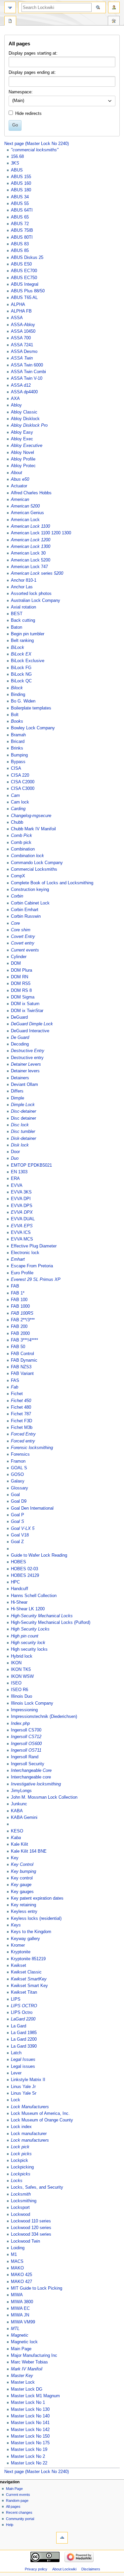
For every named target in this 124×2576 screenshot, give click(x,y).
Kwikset (19, 1966)
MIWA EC (20, 2309)
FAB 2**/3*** (23, 1320)
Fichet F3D (21, 1421)
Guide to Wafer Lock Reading (39, 1555)
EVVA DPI (21, 1199)
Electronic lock (25, 1253)
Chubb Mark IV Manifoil (33, 829)
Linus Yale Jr (23, 2087)
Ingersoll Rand (25, 1757)
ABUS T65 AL (24, 298)
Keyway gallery (25, 1939)
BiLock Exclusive (28, 661)
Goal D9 (19, 1501)
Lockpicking (22, 2167)
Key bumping (23, 1871)
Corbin (17, 896)
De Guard (20, 1038)
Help (10, 2525)
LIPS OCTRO (24, 2006)
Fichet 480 (21, 1407)
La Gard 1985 (24, 2033)
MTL (15, 2329)
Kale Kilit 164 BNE (29, 1851)
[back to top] (62, 2538)
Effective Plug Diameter (34, 1246)
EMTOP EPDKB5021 (31, 1165)
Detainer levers (25, 1071)
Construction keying (30, 890)
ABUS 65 (20, 217)
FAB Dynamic (24, 1360)
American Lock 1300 (31, 547)
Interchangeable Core (31, 1771)
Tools (114, 22)
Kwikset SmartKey (29, 1979)
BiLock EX (21, 654)
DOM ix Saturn (25, 1004)
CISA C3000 (23, 789)
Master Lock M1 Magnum (35, 2396)
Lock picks (21, 2154)
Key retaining (23, 1905)
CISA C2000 (23, 782)
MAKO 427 (21, 2282)
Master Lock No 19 (29, 2450)
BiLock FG (21, 668)
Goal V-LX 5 (23, 1529)
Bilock (17, 688)
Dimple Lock (23, 1105)
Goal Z (17, 1542)
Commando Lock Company (37, 863)
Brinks (17, 748)
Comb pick (21, 843)
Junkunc (19, 1804)
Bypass (18, 762)
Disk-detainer (23, 1139)
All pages (13, 2506)
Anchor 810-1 (24, 580)
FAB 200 (19, 1327)
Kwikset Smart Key (29, 1986)
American (20, 500)
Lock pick (20, 2147)
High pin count (25, 1636)
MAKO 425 (21, 2275)
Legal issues (23, 2066)
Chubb (17, 822)
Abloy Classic (24, 412)
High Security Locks (30, 1629)
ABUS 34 (20, 197)
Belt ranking (22, 641)
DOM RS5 (21, 984)
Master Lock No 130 (30, 2409)
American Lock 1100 (30, 526)
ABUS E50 (21, 264)
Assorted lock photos (31, 594)
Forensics (20, 1454)
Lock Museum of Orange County (42, 2120)
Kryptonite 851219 (28, 1959)
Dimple (18, 1098)
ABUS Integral (25, 284)
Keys (16, 1925)
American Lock (25, 520)
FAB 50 (18, 1347)
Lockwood (21, 2214)
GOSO (17, 1475)
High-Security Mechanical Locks (42, 1616)
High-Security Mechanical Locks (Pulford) (51, 1623)
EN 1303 (19, 1172)
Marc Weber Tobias (29, 2362)
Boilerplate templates (31, 708)
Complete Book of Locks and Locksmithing (52, 883)
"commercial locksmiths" (35, 150)
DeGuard (19, 1017)
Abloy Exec (22, 439)
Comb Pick (21, 836)
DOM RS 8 (21, 991)
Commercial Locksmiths (34, 869)
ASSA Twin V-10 (27, 378)
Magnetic (20, 2335)
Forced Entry (23, 1434)
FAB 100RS (22, 1313)
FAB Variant (22, 1374)
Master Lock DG (27, 2389)
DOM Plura (21, 970)
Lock (16, 2100)
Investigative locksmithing (36, 1784)
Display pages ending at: (32, 73)
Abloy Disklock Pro (29, 425)
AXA (15, 399)
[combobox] (62, 101)
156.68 (17, 157)
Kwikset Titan (24, 1992)
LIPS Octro (22, 2013)
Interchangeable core (31, 1777)
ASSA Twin (22, 358)
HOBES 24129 (25, 1576)
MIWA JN (20, 2315)
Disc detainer (23, 1118)
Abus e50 (20, 479)
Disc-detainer (23, 1111)
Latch (16, 2053)
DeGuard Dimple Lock (32, 1024)
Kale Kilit (20, 1844)
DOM (16, 963)
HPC (15, 1582)
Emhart (18, 1259)
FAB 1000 (20, 1306)
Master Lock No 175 (30, 2443)
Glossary (20, 1488)
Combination (23, 849)
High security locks (29, 1649)
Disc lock (20, 1125)
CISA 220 (20, 775)
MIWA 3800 (22, 2302)
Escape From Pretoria (32, 1266)
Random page (17, 2501)
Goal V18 (20, 1535)
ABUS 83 (20, 244)
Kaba (16, 1838)
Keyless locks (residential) (36, 1919)
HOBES (19, 1562)
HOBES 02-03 (24, 1569)
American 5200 (25, 506)
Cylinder (19, 957)
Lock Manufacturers (30, 2107)
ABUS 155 (21, 177)
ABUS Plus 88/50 (28, 291)
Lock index (21, 2127)
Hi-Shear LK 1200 (28, 1609)
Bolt (15, 715)
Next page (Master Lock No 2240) (37, 144)
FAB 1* (18, 1293)
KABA (17, 1811)
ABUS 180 (21, 190)
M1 (14, 2255)
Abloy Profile (23, 459)
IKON (16, 1663)
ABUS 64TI (22, 210)
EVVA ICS (21, 1233)
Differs (17, 1091)
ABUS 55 (20, 204)
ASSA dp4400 (24, 392)
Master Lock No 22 (29, 2463)
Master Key (22, 2376)
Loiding (18, 2248)
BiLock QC (21, 681)
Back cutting (23, 620)
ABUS (17, 170)
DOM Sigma (23, 997)
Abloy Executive (27, 446)
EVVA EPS (22, 1226)
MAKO (17, 2268)
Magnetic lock (24, 2342)
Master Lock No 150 (30, 2436)
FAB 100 (19, 1300)
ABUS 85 (20, 251)
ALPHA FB (21, 311)
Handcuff (20, 1589)
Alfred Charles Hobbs (31, 493)
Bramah (18, 735)
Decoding (20, 1044)
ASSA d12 (21, 385)
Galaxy (18, 1481)
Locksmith (21, 2194)
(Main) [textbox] (18, 101)
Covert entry (23, 943)
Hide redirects (28, 114)
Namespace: (21, 92)
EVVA (17, 1186)
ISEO (16, 1683)
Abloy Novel (22, 453)
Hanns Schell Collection (34, 1596)
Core (15, 923)
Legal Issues (23, 2060)
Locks (17, 2181)
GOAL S (19, 1468)
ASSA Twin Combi (28, 372)
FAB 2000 (20, 1334)
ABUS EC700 (24, 271)
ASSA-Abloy (23, 325)
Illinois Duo (21, 1696)
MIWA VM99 (23, 2322)
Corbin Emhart (25, 910)
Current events (25, 950)
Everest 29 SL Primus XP (36, 1280)
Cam (15, 796)
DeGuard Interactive (30, 1031)
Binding (18, 695)
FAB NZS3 (21, 1367)
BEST (17, 614)
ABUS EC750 (24, 278)
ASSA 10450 (23, 331)
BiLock (18, 648)
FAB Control (22, 1354)
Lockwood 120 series (31, 2228)
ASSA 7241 (22, 345)
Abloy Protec (23, 466)
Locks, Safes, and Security (37, 2187)
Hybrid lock (22, 1656)
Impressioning (24, 1710)
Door (15, 1152)
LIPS (16, 1999)
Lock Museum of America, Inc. (40, 2114)
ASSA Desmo (24, 352)
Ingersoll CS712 (26, 1737)
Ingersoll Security (28, 1764)
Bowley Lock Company (33, 728)
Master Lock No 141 (30, 2423)
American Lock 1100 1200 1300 (41, 533)
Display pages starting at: (33, 53)
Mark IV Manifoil (27, 2369)
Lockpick (20, 2161)
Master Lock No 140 (30, 2416)
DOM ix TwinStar (27, 1011)
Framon (18, 1461)
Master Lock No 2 (28, 2456)
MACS (17, 2261)
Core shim (21, 930)
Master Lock (23, 2382)
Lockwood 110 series (31, 2221)
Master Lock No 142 (30, 2430)
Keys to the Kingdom (31, 1932)
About (17, 473)
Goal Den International (32, 1508)
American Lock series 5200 (37, 573)
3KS (15, 163)
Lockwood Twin (25, 2241)
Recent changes (19, 2512)
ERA (15, 1179)
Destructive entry (27, 1058)
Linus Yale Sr (24, 2093)
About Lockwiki (64, 2569)
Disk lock (20, 1145)
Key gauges (22, 1892)
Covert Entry (23, 937)
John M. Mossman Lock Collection (44, 1797)
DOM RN (20, 977)
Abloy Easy (22, 432)
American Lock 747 (29, 567)
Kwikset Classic (26, 1972)
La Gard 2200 (24, 2039)
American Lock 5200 (31, 560)
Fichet (17, 1394)
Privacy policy (36, 2569)
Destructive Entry (28, 1051)
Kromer (18, 1945)
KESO (17, 1831)
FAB (15, 1286)
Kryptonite (21, 1952)
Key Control (22, 1865)
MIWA (17, 2295)
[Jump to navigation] (10, 7)
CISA (16, 768)
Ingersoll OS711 (26, 1750)
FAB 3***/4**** (24, 1340)
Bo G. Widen (23, 701)
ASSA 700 (21, 338)
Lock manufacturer (29, 2134)
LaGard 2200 (23, 2019)
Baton (17, 627)
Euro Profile (22, 1273)
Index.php (20, 1724)
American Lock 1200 (31, 540)
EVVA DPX (22, 1212)
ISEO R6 (20, 1690)
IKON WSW (22, 1677)
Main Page (21, 2349)
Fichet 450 (21, 1401)
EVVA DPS (22, 1206)
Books (17, 721)
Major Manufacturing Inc (34, 2356)
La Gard (19, 2026)
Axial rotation (23, 607)
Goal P (18, 1515)
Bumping (19, 755)
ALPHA (18, 305)
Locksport (20, 2208)
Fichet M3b (22, 1428)
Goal (15, 1495)
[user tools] (114, 7)
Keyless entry (24, 1912)
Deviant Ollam (24, 1085)
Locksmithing (24, 2201)
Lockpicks (21, 2174)
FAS (15, 1381)
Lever (16, 2073)
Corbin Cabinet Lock (30, 903)
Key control (22, 1878)
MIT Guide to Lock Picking (37, 2288)
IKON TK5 (21, 1670)
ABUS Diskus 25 (27, 258)
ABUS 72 (20, 224)
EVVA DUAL (23, 1219)
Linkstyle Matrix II (28, 2080)
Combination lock (27, 856)
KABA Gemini (24, 1818)
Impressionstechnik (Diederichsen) (44, 1717)
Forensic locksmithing (32, 1448)
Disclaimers (91, 2569)
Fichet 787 (21, 1414)
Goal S (18, 1522)
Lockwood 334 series (31, 2234)
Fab (15, 1387)
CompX (18, 876)
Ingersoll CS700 (26, 1730)
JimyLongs (21, 1791)
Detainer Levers (26, 1064)
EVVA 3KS (21, 1192)
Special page (10, 22)
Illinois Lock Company (32, 1703)
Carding (18, 809)
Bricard (18, 742)
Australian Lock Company (36, 601)
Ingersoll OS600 (26, 1744)
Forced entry (23, 1441)
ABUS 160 (21, 183)
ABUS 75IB (22, 230)
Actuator (19, 486)
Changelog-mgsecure (31, 816)
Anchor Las (22, 587)
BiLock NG (21, 674)
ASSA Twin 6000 (27, 365)
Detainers (20, 1078)
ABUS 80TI (22, 237)
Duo (15, 1158)
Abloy (16, 405)
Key (15, 1858)
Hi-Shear (19, 1602)
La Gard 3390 (24, 2046)
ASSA (17, 318)
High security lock (28, 1643)
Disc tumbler (23, 1132)
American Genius (27, 513)
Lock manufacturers (30, 2140)
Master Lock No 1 (28, 2403)
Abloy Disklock (25, 419)
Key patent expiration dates (37, 1898)
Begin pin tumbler (28, 634)
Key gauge (21, 1885)
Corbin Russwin (26, 916)
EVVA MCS (22, 1239)
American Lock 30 (28, 553)
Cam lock (20, 802)
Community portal (20, 2519)
